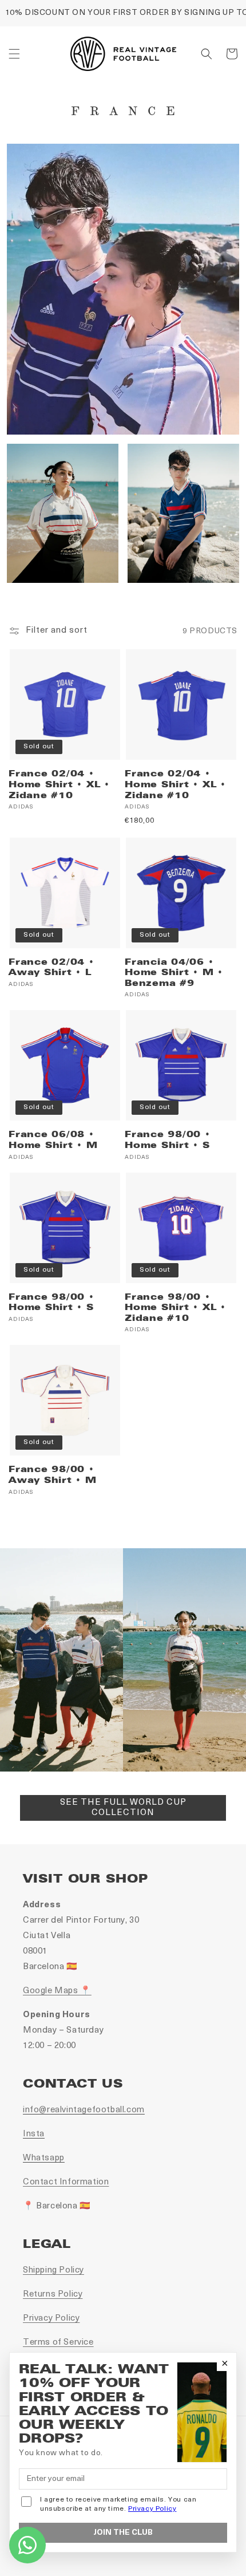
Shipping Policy (53, 2271)
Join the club (123, 2533)
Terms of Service (58, 2343)
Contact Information (66, 2182)
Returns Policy (53, 2295)
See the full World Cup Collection (123, 1808)
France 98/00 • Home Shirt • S (168, 1140)
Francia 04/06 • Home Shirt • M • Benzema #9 (174, 973)
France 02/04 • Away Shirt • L (51, 967)
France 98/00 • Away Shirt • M (53, 1475)
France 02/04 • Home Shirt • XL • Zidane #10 (59, 784)
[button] (14, 54)
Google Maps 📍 (57, 1991)
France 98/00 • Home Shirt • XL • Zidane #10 (175, 1307)
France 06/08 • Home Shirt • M (53, 1140)
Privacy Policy (51, 2319)
